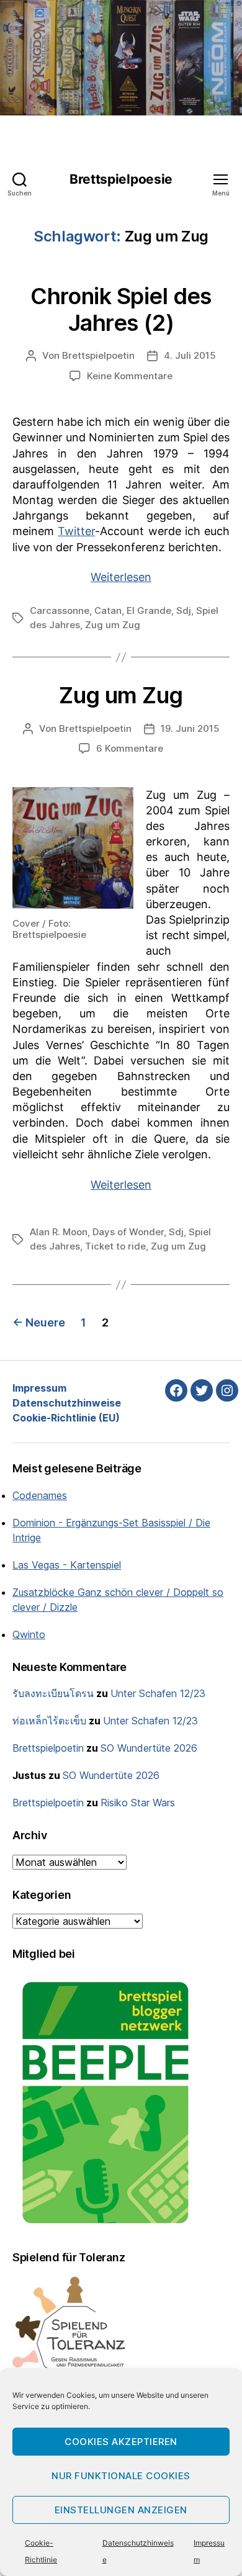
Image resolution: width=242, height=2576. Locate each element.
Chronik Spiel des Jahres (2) (121, 309)
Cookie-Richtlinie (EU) (66, 1418)
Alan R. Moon (59, 1232)
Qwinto (29, 1634)
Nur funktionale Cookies (121, 2476)
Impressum (39, 1388)
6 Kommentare (130, 748)
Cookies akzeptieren (121, 2442)
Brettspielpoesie (121, 179)
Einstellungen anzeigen (121, 2510)
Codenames (40, 1495)
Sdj (184, 610)
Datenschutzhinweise (67, 1403)
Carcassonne (60, 610)
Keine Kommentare (130, 376)
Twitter (76, 531)
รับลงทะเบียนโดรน (53, 1693)
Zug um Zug (113, 625)
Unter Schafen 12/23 (158, 1693)
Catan (108, 610)
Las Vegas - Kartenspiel (67, 1565)
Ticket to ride (115, 1246)
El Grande (149, 610)
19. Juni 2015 (190, 728)
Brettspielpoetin (98, 355)
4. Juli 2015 (190, 355)
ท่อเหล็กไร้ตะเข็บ (49, 1721)
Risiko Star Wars (138, 1803)
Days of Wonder (128, 1232)
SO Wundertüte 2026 (149, 1748)
